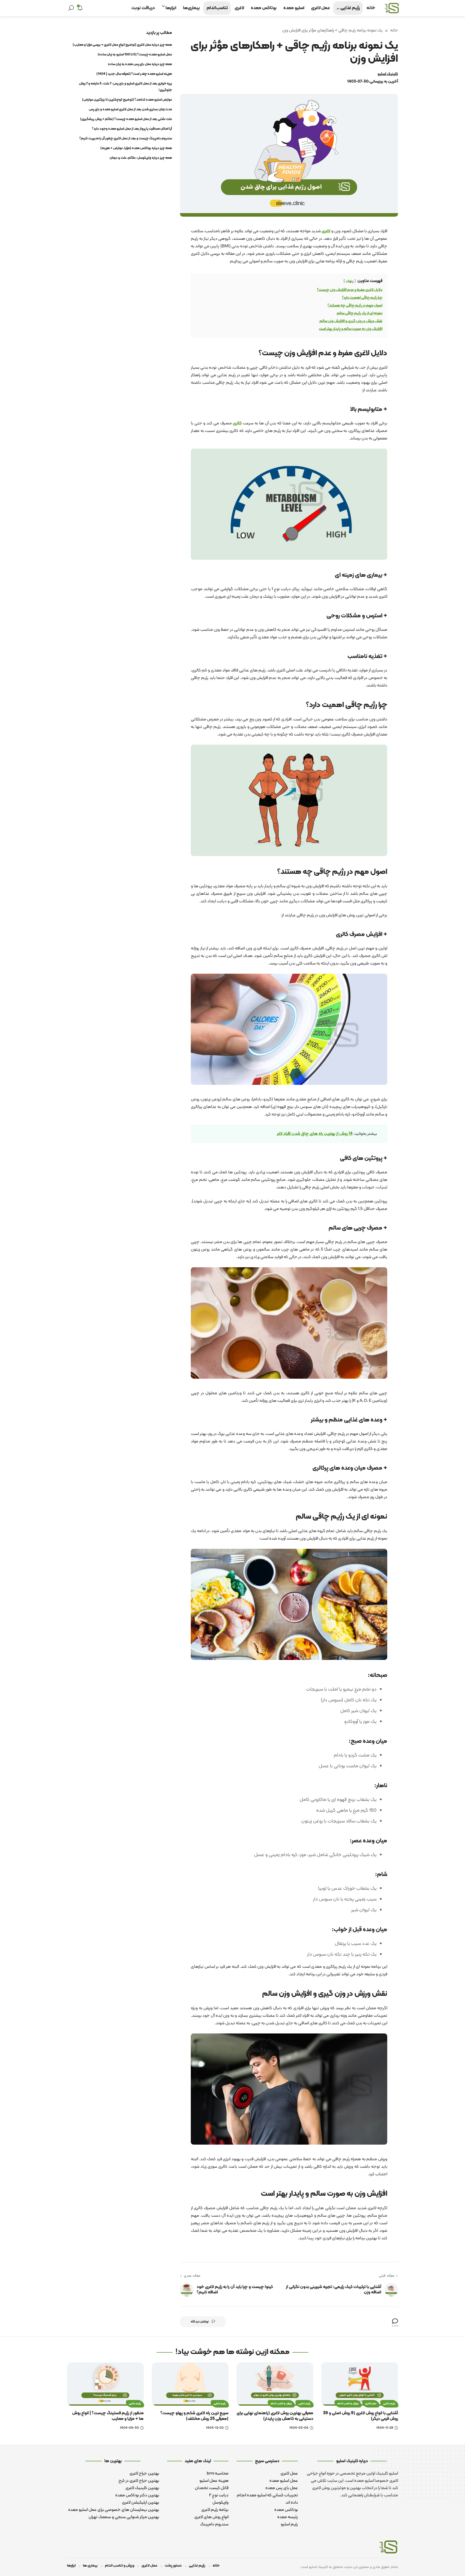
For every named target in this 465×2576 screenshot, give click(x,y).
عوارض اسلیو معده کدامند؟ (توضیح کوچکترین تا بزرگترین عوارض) (127, 100)
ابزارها (71, 2566)
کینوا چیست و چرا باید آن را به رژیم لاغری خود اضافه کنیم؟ (235, 2290)
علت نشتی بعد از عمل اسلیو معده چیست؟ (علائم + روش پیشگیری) (126, 119)
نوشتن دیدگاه (200, 2322)
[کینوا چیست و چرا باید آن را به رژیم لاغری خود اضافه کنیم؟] (187, 2290)
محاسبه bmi (218, 2473)
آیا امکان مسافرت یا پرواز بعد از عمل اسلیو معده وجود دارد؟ (132, 129)
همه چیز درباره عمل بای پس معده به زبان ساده (140, 64)
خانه (394, 30)
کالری (237, 423)
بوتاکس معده (286, 2510)
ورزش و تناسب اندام (348, 2404)
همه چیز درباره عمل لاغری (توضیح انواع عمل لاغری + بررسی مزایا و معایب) (122, 45)
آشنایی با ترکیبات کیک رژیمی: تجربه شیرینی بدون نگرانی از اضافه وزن (334, 2290)
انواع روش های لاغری (211, 2517)
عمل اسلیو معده (284, 2481)
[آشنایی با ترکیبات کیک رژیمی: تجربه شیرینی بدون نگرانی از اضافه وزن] (391, 2290)
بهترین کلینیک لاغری (142, 2488)
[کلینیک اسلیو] (392, 8)
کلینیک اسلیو (388, 74)
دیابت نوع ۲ (219, 2495)
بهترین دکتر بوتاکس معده (137, 2495)
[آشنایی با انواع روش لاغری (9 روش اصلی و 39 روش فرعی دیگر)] (360, 2384)
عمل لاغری (371, 2404)
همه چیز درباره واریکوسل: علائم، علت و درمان (141, 158)
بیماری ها (90, 2566)
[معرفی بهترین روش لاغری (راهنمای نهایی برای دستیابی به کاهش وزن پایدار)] (275, 2384)
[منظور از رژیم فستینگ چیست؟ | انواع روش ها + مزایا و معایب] (105, 2384)
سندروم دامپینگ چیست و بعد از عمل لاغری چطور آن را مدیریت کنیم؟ (126, 139)
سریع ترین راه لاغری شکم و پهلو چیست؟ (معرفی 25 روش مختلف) (194, 2416)
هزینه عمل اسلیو (214, 2481)
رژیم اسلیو (289, 2524)
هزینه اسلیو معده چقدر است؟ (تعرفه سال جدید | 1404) (134, 74)
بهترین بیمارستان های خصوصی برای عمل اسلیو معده (114, 2510)
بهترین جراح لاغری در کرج (139, 2481)
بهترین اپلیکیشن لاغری (140, 2503)
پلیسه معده (288, 2517)
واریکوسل (220, 2503)
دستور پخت (173, 2566)
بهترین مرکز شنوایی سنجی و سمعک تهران (124, 2517)
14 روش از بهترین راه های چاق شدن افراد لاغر (315, 1134)
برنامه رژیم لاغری (215, 2510)
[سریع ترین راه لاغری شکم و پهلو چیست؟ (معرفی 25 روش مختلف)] (190, 2384)
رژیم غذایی (389, 2404)
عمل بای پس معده (282, 2488)
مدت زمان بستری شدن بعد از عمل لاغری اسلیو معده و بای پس (130, 110)
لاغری (326, 231)
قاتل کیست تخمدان (212, 2488)
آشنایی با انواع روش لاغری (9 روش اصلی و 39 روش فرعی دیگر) (360, 2416)
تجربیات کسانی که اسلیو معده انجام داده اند (267, 2499)
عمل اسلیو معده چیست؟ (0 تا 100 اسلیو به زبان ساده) (135, 55)
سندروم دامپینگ (214, 2524)
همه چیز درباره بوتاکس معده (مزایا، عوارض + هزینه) (136, 148)
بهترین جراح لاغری (144, 2473)
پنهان (350, 281)
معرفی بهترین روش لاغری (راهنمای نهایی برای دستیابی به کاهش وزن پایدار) (275, 2416)
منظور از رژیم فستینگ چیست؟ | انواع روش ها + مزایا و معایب (108, 2416)
